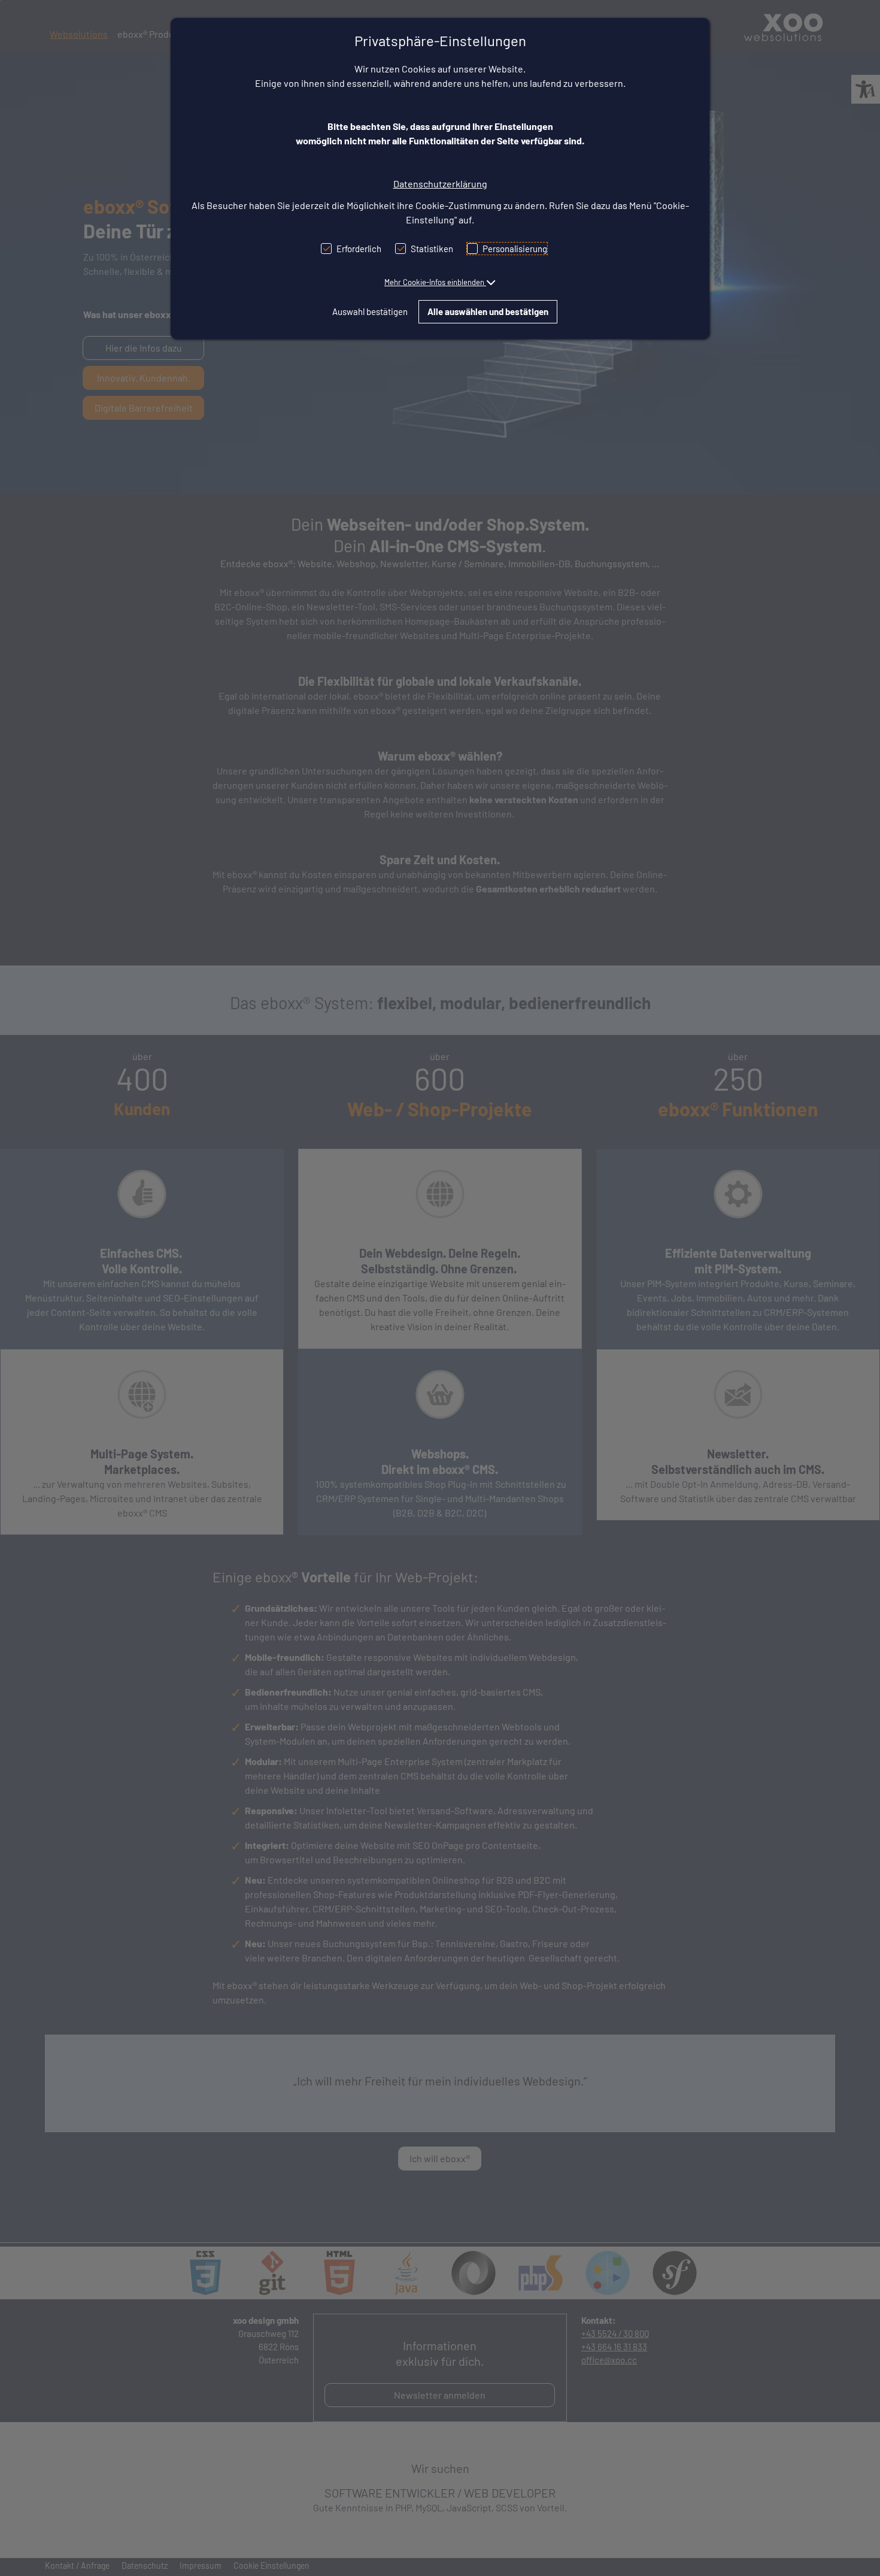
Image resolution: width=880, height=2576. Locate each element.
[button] (440, 282)
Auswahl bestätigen (370, 311)
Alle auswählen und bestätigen (488, 311)
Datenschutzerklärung (440, 184)
